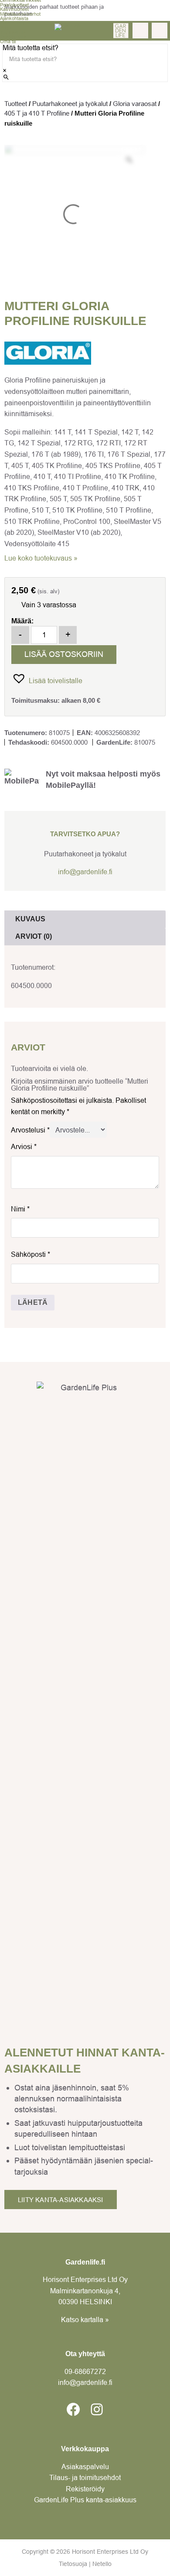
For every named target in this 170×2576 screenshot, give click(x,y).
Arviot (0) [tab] (34, 936)
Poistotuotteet (14, 5)
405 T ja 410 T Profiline (37, 113)
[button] (47, 678)
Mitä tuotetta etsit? (31, 48)
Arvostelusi (30, 1130)
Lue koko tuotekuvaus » (41, 558)
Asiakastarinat (15, 23)
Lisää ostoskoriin (64, 654)
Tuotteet (16, 104)
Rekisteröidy (85, 2489)
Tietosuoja (73, 2564)
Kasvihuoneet (14, 9)
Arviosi (24, 1146)
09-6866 (85, 2371)
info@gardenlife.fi (85, 872)
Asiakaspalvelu (85, 2467)
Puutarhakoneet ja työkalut (70, 104)
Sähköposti (31, 1254)
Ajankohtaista (14, 18)
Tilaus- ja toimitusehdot (85, 2477)
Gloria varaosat (135, 104)
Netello (102, 2564)
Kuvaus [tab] (30, 919)
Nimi (20, 1209)
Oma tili (8, 41)
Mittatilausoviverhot (20, 14)
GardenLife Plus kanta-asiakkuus (85, 2500)
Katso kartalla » (85, 2319)
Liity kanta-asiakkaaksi (61, 2200)
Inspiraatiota (13, 32)
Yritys (6, 27)
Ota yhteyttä (13, 37)
